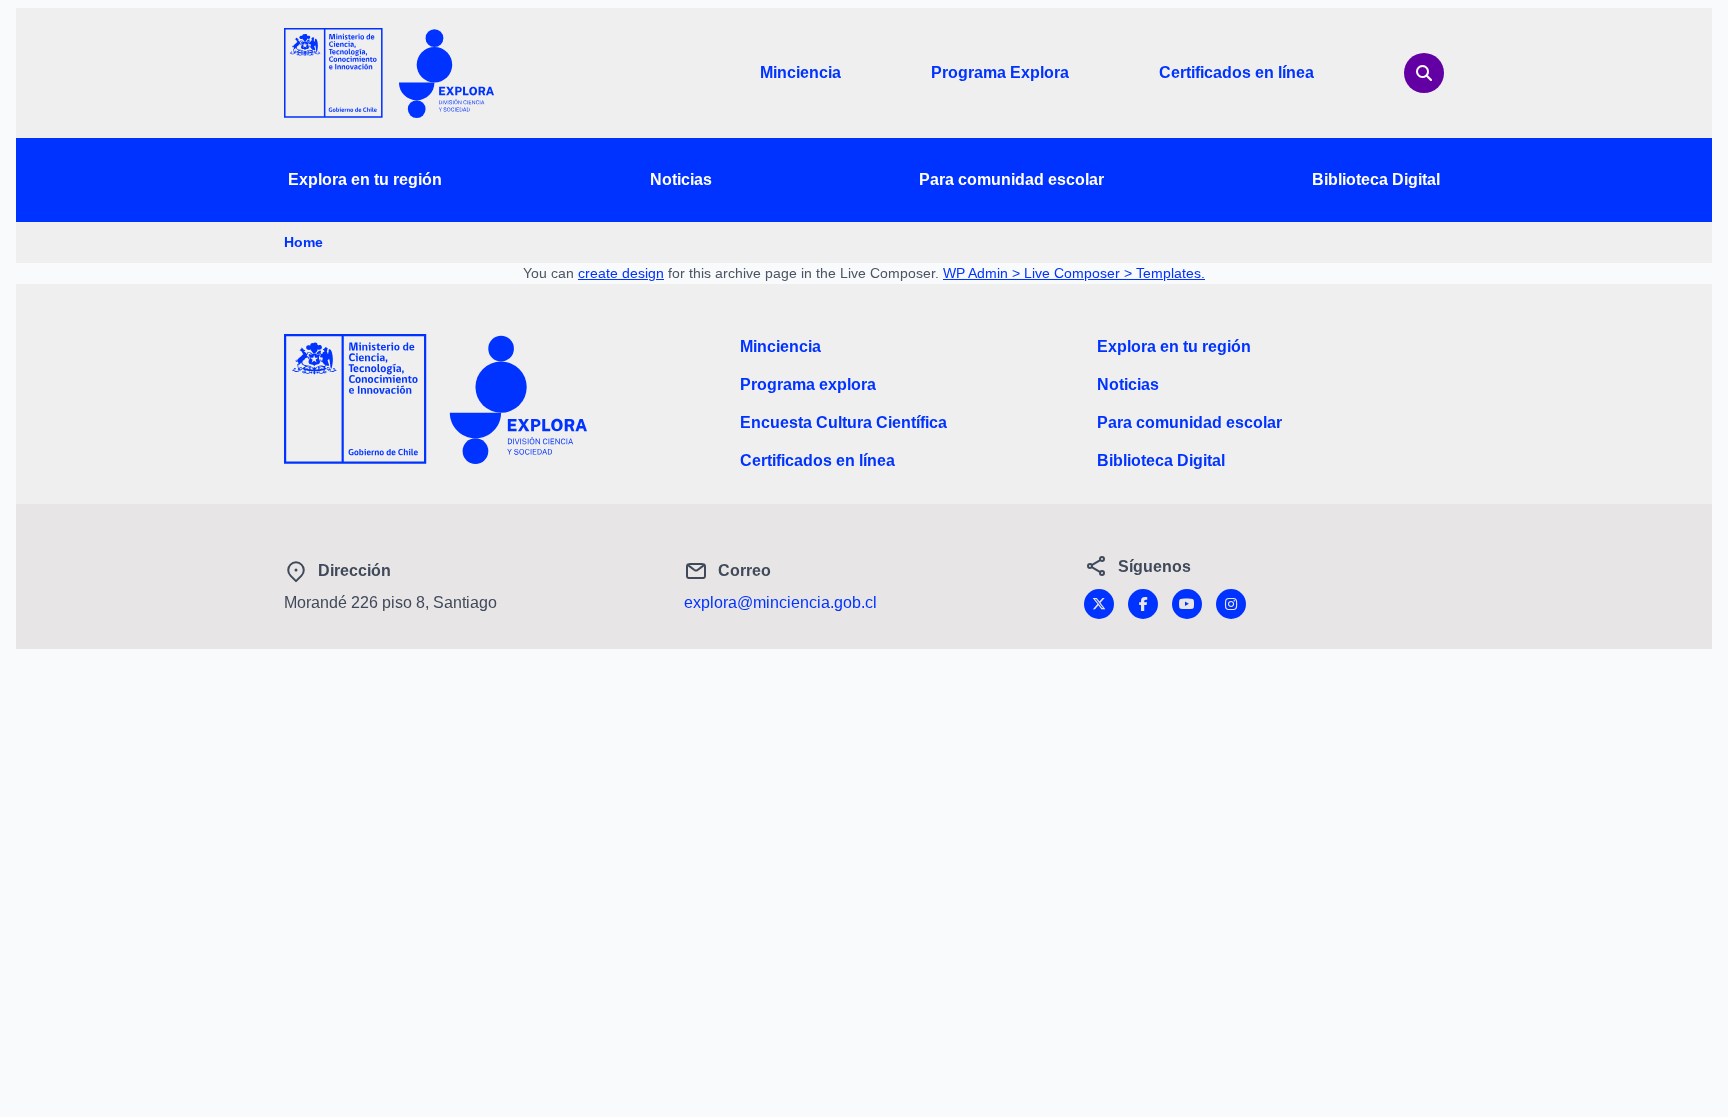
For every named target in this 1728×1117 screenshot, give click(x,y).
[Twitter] (1099, 604)
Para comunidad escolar (1011, 179)
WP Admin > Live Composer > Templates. (1074, 273)
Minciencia (800, 72)
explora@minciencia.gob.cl (780, 602)
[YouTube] (1187, 604)
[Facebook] (1143, 604)
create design (621, 273)
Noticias (681, 179)
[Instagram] (1231, 604)
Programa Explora (1000, 72)
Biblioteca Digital (1376, 179)
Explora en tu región (365, 179)
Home (303, 242)
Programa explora (808, 384)
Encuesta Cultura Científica (843, 422)
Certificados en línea (1236, 72)
